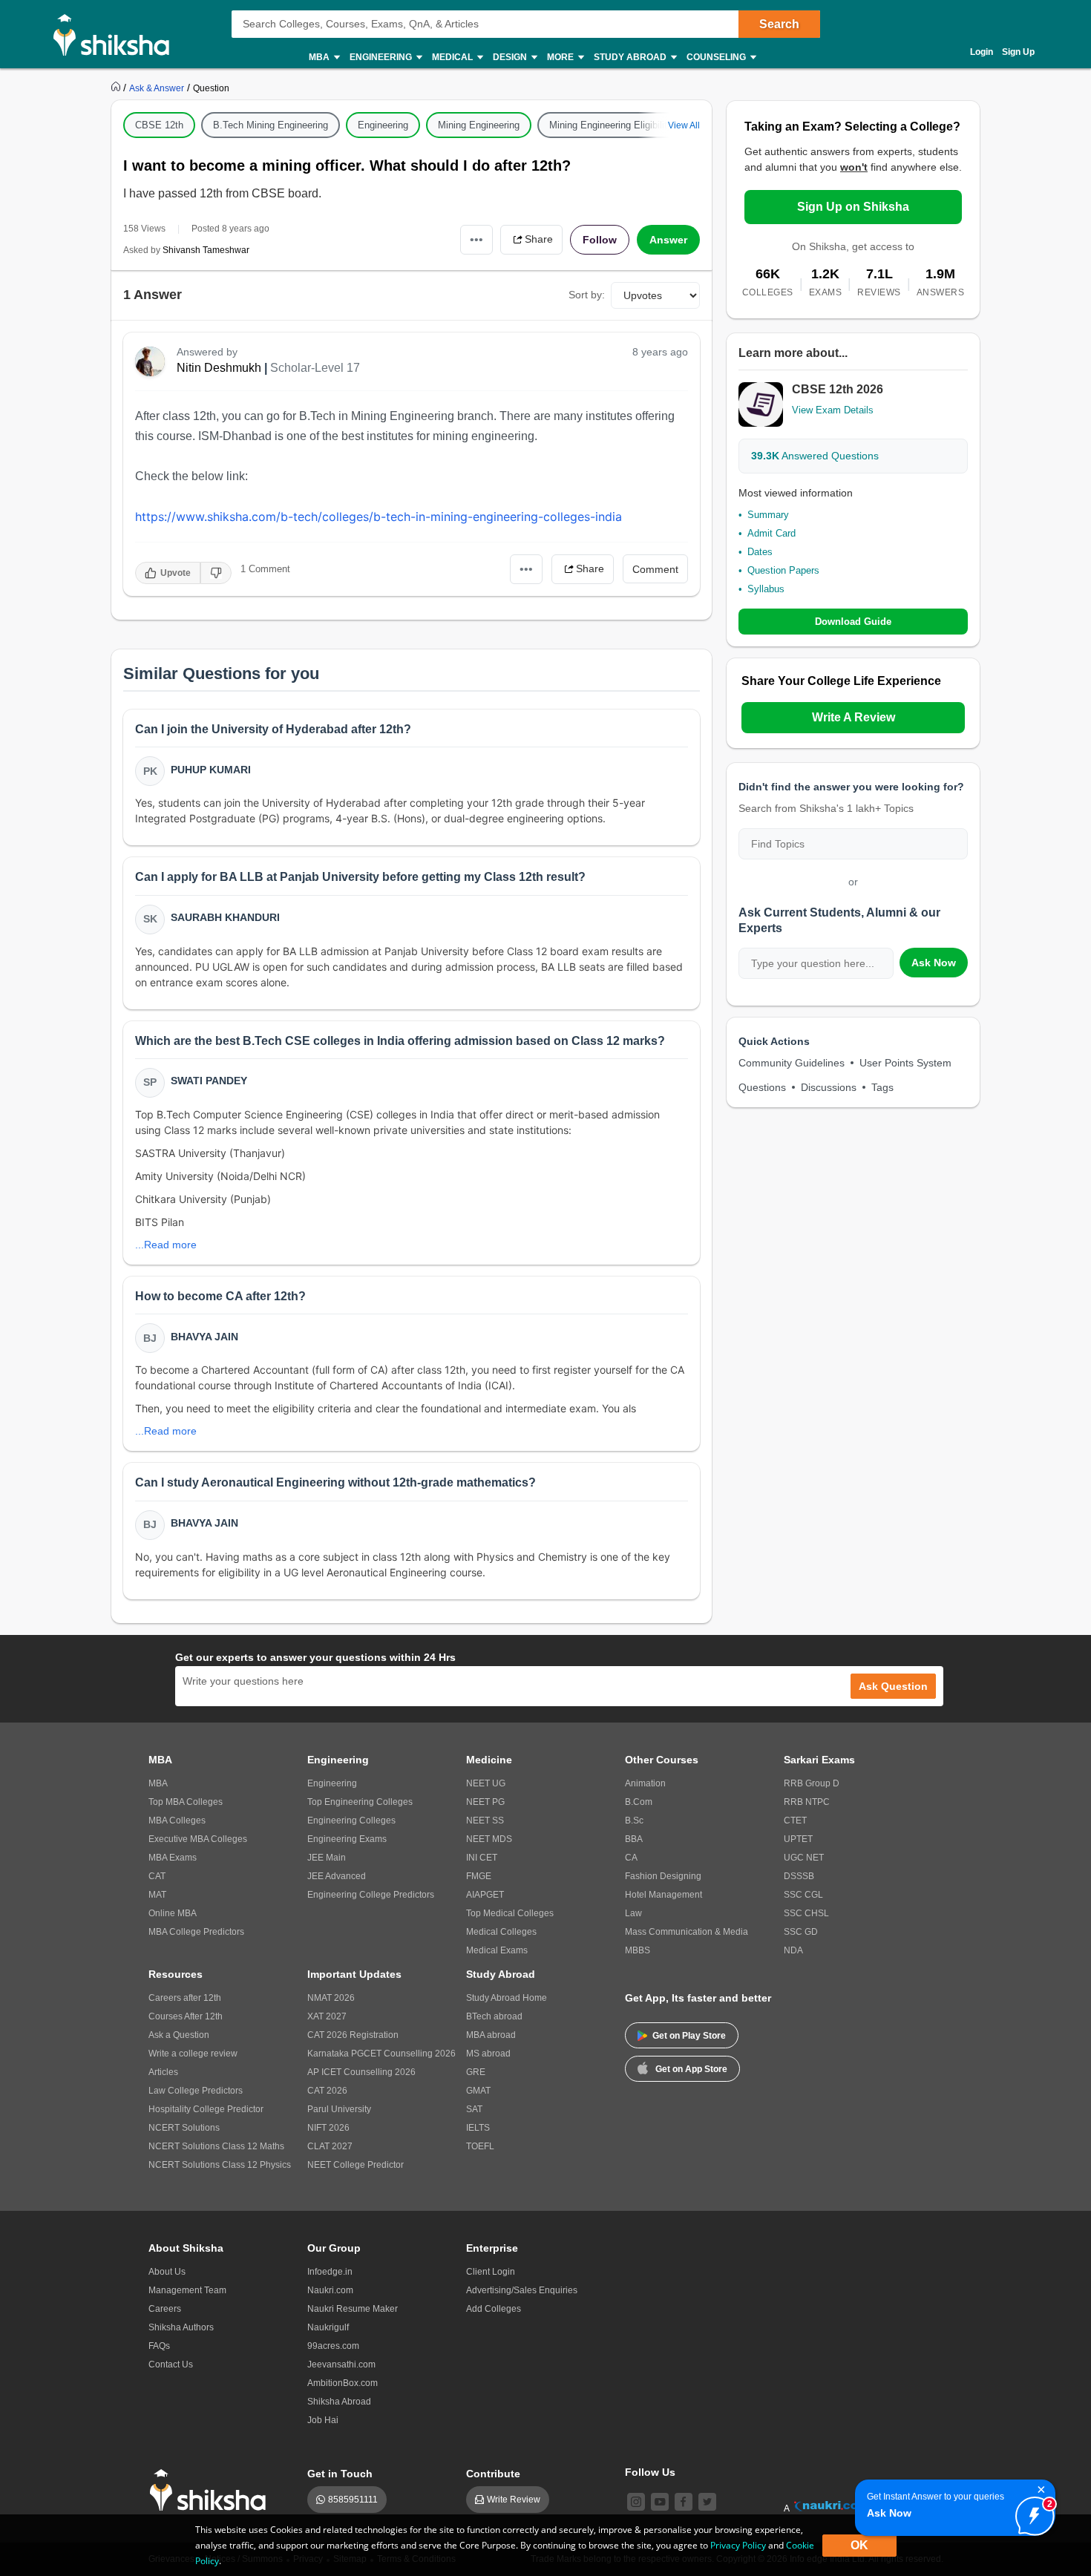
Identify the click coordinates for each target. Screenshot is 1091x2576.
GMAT (478, 2091)
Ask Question (893, 1686)
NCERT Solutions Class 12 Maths (216, 2146)
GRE (476, 2072)
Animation (645, 1783)
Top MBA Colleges (186, 1802)
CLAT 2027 (330, 2146)
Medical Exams (497, 1950)
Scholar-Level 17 (315, 368)
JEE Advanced (337, 1876)
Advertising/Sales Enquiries (522, 2290)
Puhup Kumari (211, 770)
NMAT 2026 (331, 1998)
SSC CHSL (806, 1913)
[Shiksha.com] (117, 34)
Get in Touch (340, 2474)
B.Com (639, 1802)
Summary (768, 515)
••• (476, 239)
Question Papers (783, 570)
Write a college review (193, 2054)
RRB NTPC (807, 1802)
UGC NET (804, 1858)
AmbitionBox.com (343, 2383)
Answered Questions (815, 456)
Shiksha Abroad (339, 2402)
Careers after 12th (185, 1998)
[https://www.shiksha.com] (117, 88)
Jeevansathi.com (341, 2364)
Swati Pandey (209, 1081)
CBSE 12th (159, 125)
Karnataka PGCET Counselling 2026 (381, 2054)
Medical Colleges (501, 1932)
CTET (795, 1820)
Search (779, 24)
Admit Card (771, 533)
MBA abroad (491, 2035)
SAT (474, 2109)
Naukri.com (330, 2290)
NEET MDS (489, 1839)
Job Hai (323, 2420)
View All (684, 125)
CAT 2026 (327, 2091)
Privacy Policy (738, 2545)
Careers (165, 2309)
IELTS (478, 2128)
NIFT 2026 (328, 2128)
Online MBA (173, 1913)
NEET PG (485, 1802)
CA (631, 1858)
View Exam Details (833, 410)
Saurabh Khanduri (225, 917)
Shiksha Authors (181, 2327)
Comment (655, 569)
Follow (600, 240)
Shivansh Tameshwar (206, 250)
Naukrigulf (328, 2327)
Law (633, 1913)
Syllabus (766, 589)
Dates (760, 552)
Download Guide (853, 622)
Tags (882, 1087)
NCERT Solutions (184, 2128)
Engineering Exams (347, 1839)
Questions (762, 1087)
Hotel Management (664, 1895)
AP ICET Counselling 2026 (361, 2072)
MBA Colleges (177, 1820)
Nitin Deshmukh (219, 368)
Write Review (514, 2500)
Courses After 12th (186, 2016)
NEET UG (486, 1783)
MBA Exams (173, 1858)
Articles (163, 2072)
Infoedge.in (330, 2272)
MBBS (638, 1950)
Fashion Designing (663, 1876)
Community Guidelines (792, 1063)
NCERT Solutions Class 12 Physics (220, 2165)
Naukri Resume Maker (353, 2309)
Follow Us (650, 2472)
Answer (668, 240)
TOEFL (480, 2146)
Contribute (493, 2474)
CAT (157, 1876)
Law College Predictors (196, 2091)
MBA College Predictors (196, 1932)
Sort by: (587, 295)
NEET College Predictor (356, 2165)
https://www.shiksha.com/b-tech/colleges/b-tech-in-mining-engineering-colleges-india (379, 517)
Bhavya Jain (204, 1337)
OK (859, 2545)
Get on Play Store (689, 2036)
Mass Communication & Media (687, 1932)
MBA (158, 1783)
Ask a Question (179, 2035)
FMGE (479, 1876)
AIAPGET (485, 1895)
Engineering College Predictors (371, 1895)
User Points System (905, 1063)
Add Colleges (494, 2309)
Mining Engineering (479, 125)
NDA (793, 1950)
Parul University (339, 2109)
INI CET (482, 1858)
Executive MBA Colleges (198, 1839)
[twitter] (707, 2502)
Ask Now (934, 963)
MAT (157, 1895)
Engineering (383, 125)
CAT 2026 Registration (353, 2035)
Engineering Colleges (351, 1820)
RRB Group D (812, 1783)
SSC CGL (803, 1895)
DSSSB (799, 1876)
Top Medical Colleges (510, 1913)
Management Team (187, 2290)
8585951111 (353, 2500)
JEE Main (327, 1858)
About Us (167, 2272)
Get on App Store (691, 2069)
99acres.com (333, 2346)
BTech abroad (494, 2016)
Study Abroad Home (507, 1998)
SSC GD (801, 1932)
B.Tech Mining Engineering (271, 125)
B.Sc (634, 1820)
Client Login (491, 2272)
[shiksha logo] (212, 2490)
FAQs (159, 2346)
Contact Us (171, 2364)
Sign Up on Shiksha (853, 207)
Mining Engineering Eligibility (611, 125)
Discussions (829, 1087)
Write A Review (854, 717)
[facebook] (684, 2502)
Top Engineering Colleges (360, 1802)
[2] (1031, 2512)
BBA (634, 1839)
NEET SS (485, 1820)
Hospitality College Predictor (206, 2109)
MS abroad (488, 2054)
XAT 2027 (327, 2016)
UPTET (798, 1839)
